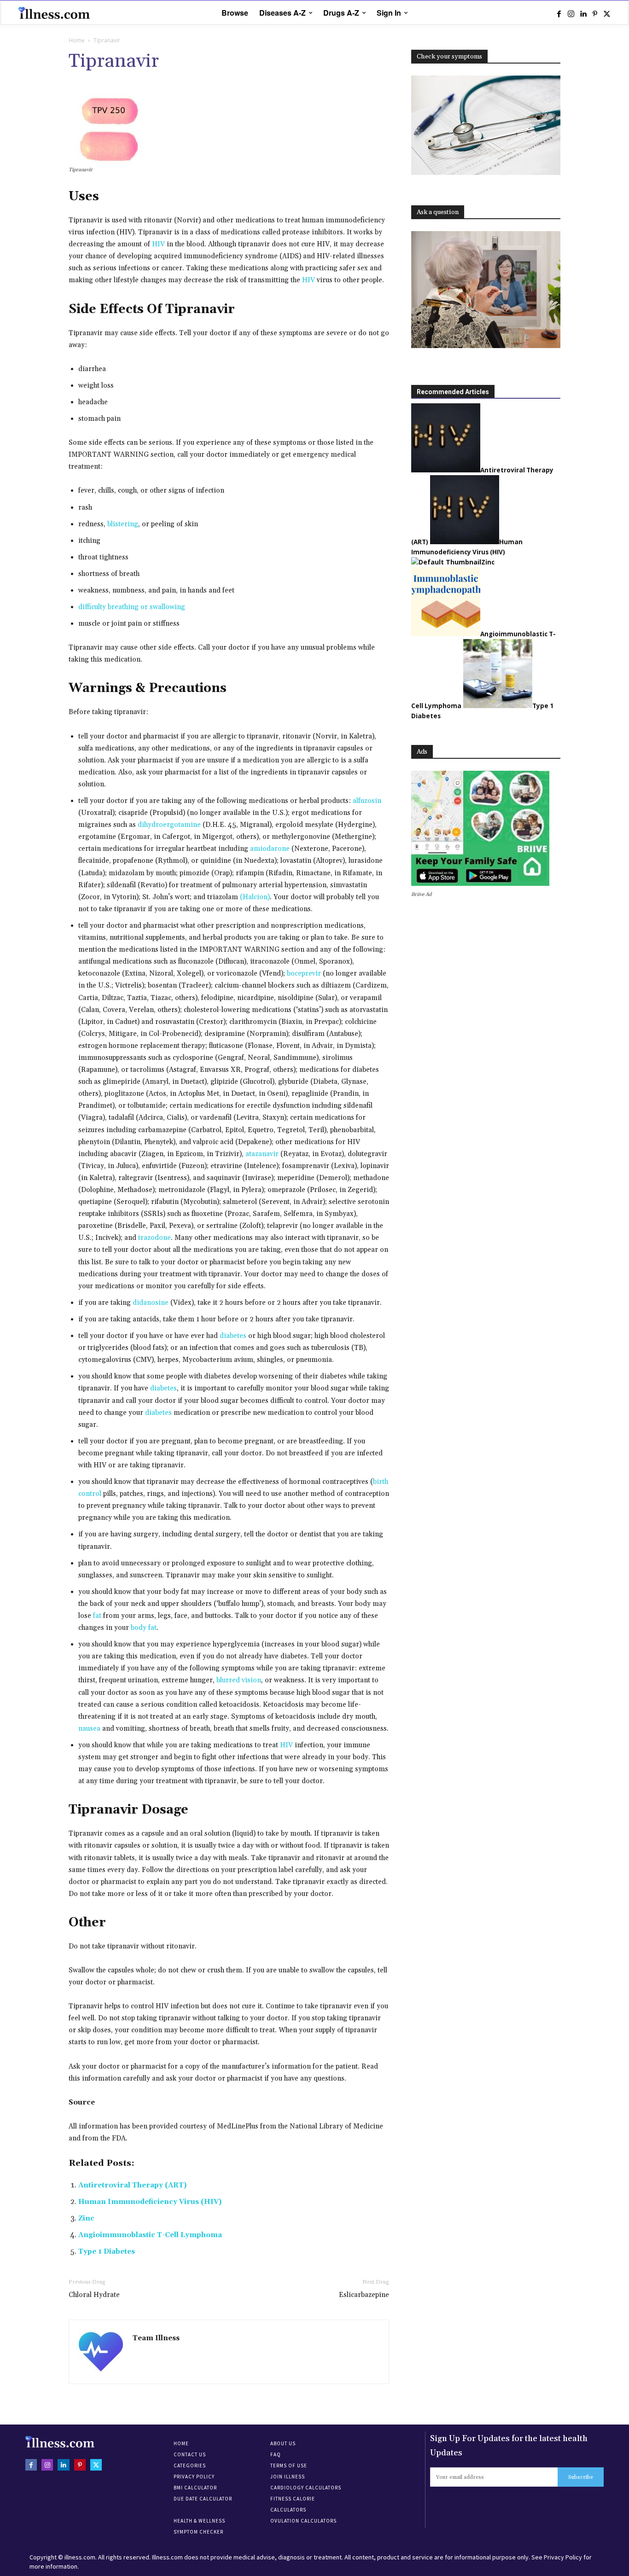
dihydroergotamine (169, 825)
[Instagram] (571, 13)
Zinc (86, 2218)
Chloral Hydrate (94, 2295)
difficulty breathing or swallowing (132, 607)
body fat (144, 1628)
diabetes (233, 1336)
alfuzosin (367, 801)
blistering (123, 524)
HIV (158, 244)
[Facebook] (559, 13)
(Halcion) (255, 897)
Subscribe (581, 2477)
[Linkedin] (583, 13)
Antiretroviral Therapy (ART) (132, 2185)
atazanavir (262, 1154)
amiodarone (270, 849)
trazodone (154, 1238)
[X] (607, 13)
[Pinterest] (595, 13)
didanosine (151, 1303)
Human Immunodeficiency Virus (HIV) (150, 2202)
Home (77, 40)
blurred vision (239, 1680)
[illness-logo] (55, 13)
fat (97, 1616)
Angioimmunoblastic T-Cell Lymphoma (150, 2235)
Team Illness (156, 2338)
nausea (89, 1729)
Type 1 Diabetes (107, 2252)
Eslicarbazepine (364, 2295)
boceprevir (304, 974)
